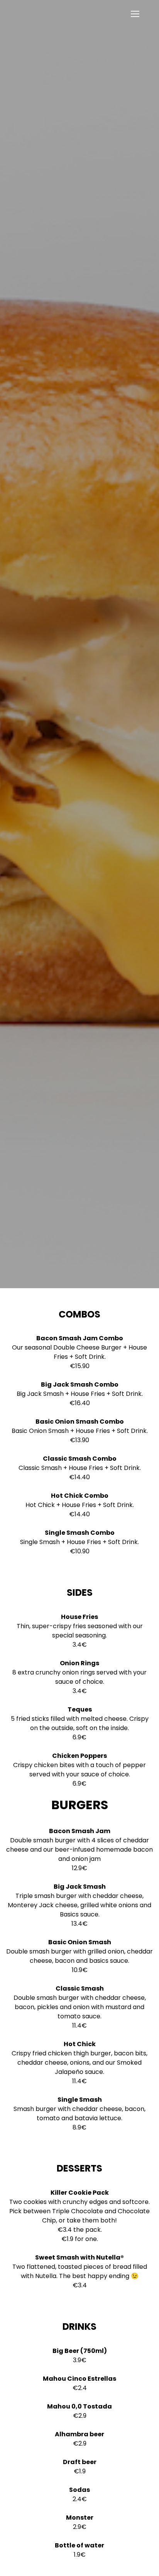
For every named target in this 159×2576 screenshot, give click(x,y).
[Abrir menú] (135, 14)
